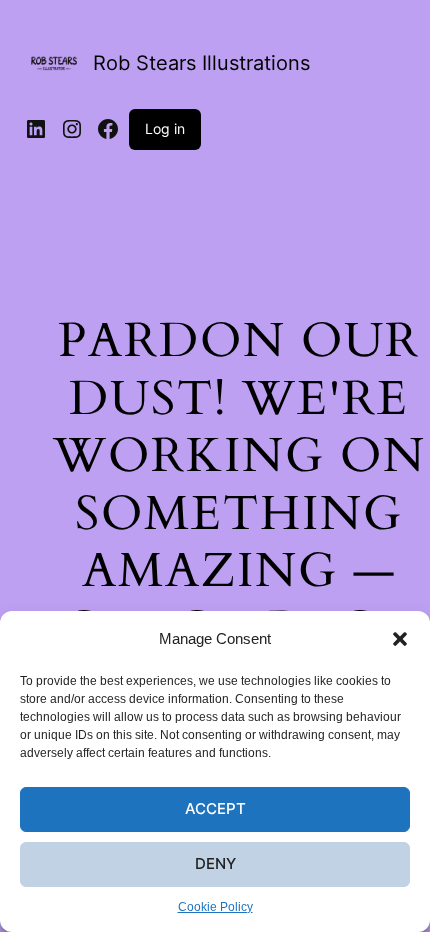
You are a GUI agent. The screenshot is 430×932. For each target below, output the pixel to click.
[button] (400, 639)
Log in (165, 128)
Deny (215, 863)
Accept (215, 808)
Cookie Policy (215, 907)
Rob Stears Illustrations (201, 63)
